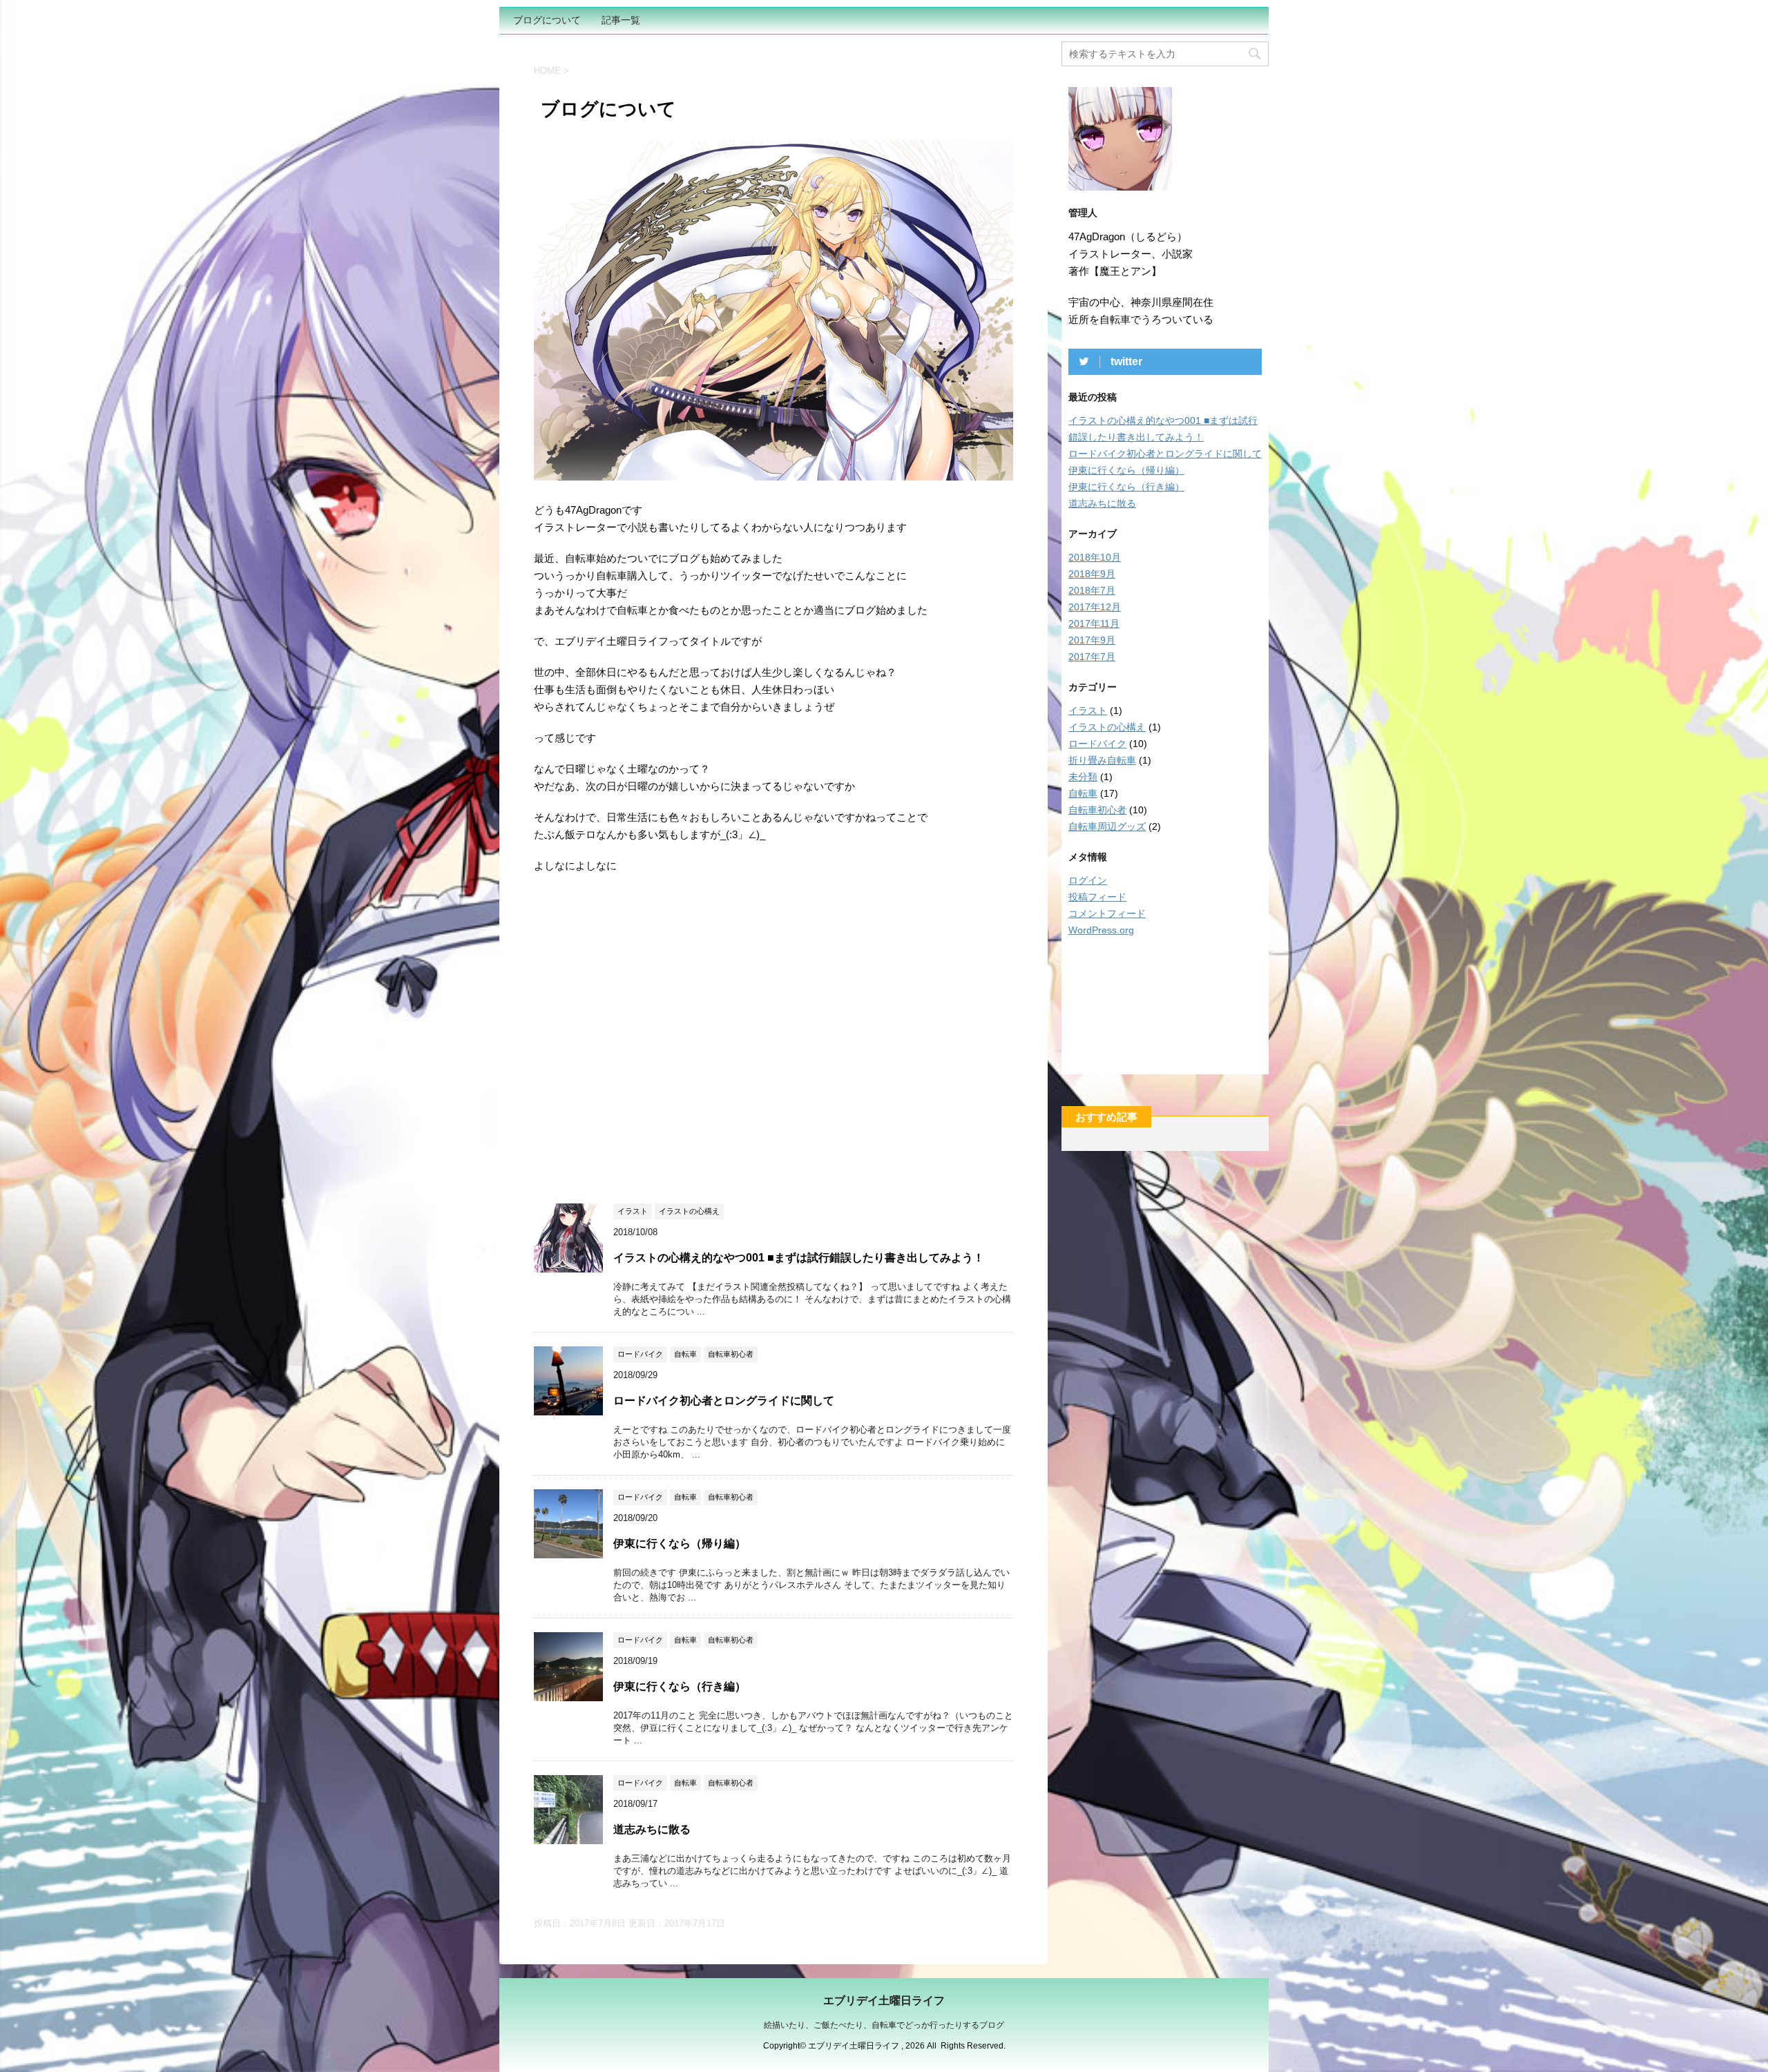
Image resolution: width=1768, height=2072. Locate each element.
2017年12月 (1095, 607)
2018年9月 (1092, 574)
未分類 (1083, 777)
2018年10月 (1095, 557)
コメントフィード (1107, 913)
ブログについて (547, 20)
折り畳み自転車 (1102, 760)
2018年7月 (1092, 590)
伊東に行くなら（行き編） (680, 1686)
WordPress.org (1101, 930)
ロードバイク (1097, 744)
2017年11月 (1094, 623)
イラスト (1088, 710)
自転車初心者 (1097, 810)
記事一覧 (621, 20)
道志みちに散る (652, 1829)
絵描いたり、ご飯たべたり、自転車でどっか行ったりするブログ (884, 2025)
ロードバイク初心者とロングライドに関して (724, 1401)
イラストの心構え (1107, 727)
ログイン (1088, 880)
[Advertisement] (650, 1033)
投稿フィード (1097, 897)
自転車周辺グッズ (1107, 826)
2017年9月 (1092, 640)
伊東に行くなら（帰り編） (680, 1543)
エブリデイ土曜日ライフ (884, 2001)
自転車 (1083, 793)
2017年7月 (1092, 657)
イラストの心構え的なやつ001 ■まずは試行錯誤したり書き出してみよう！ (799, 1258)
